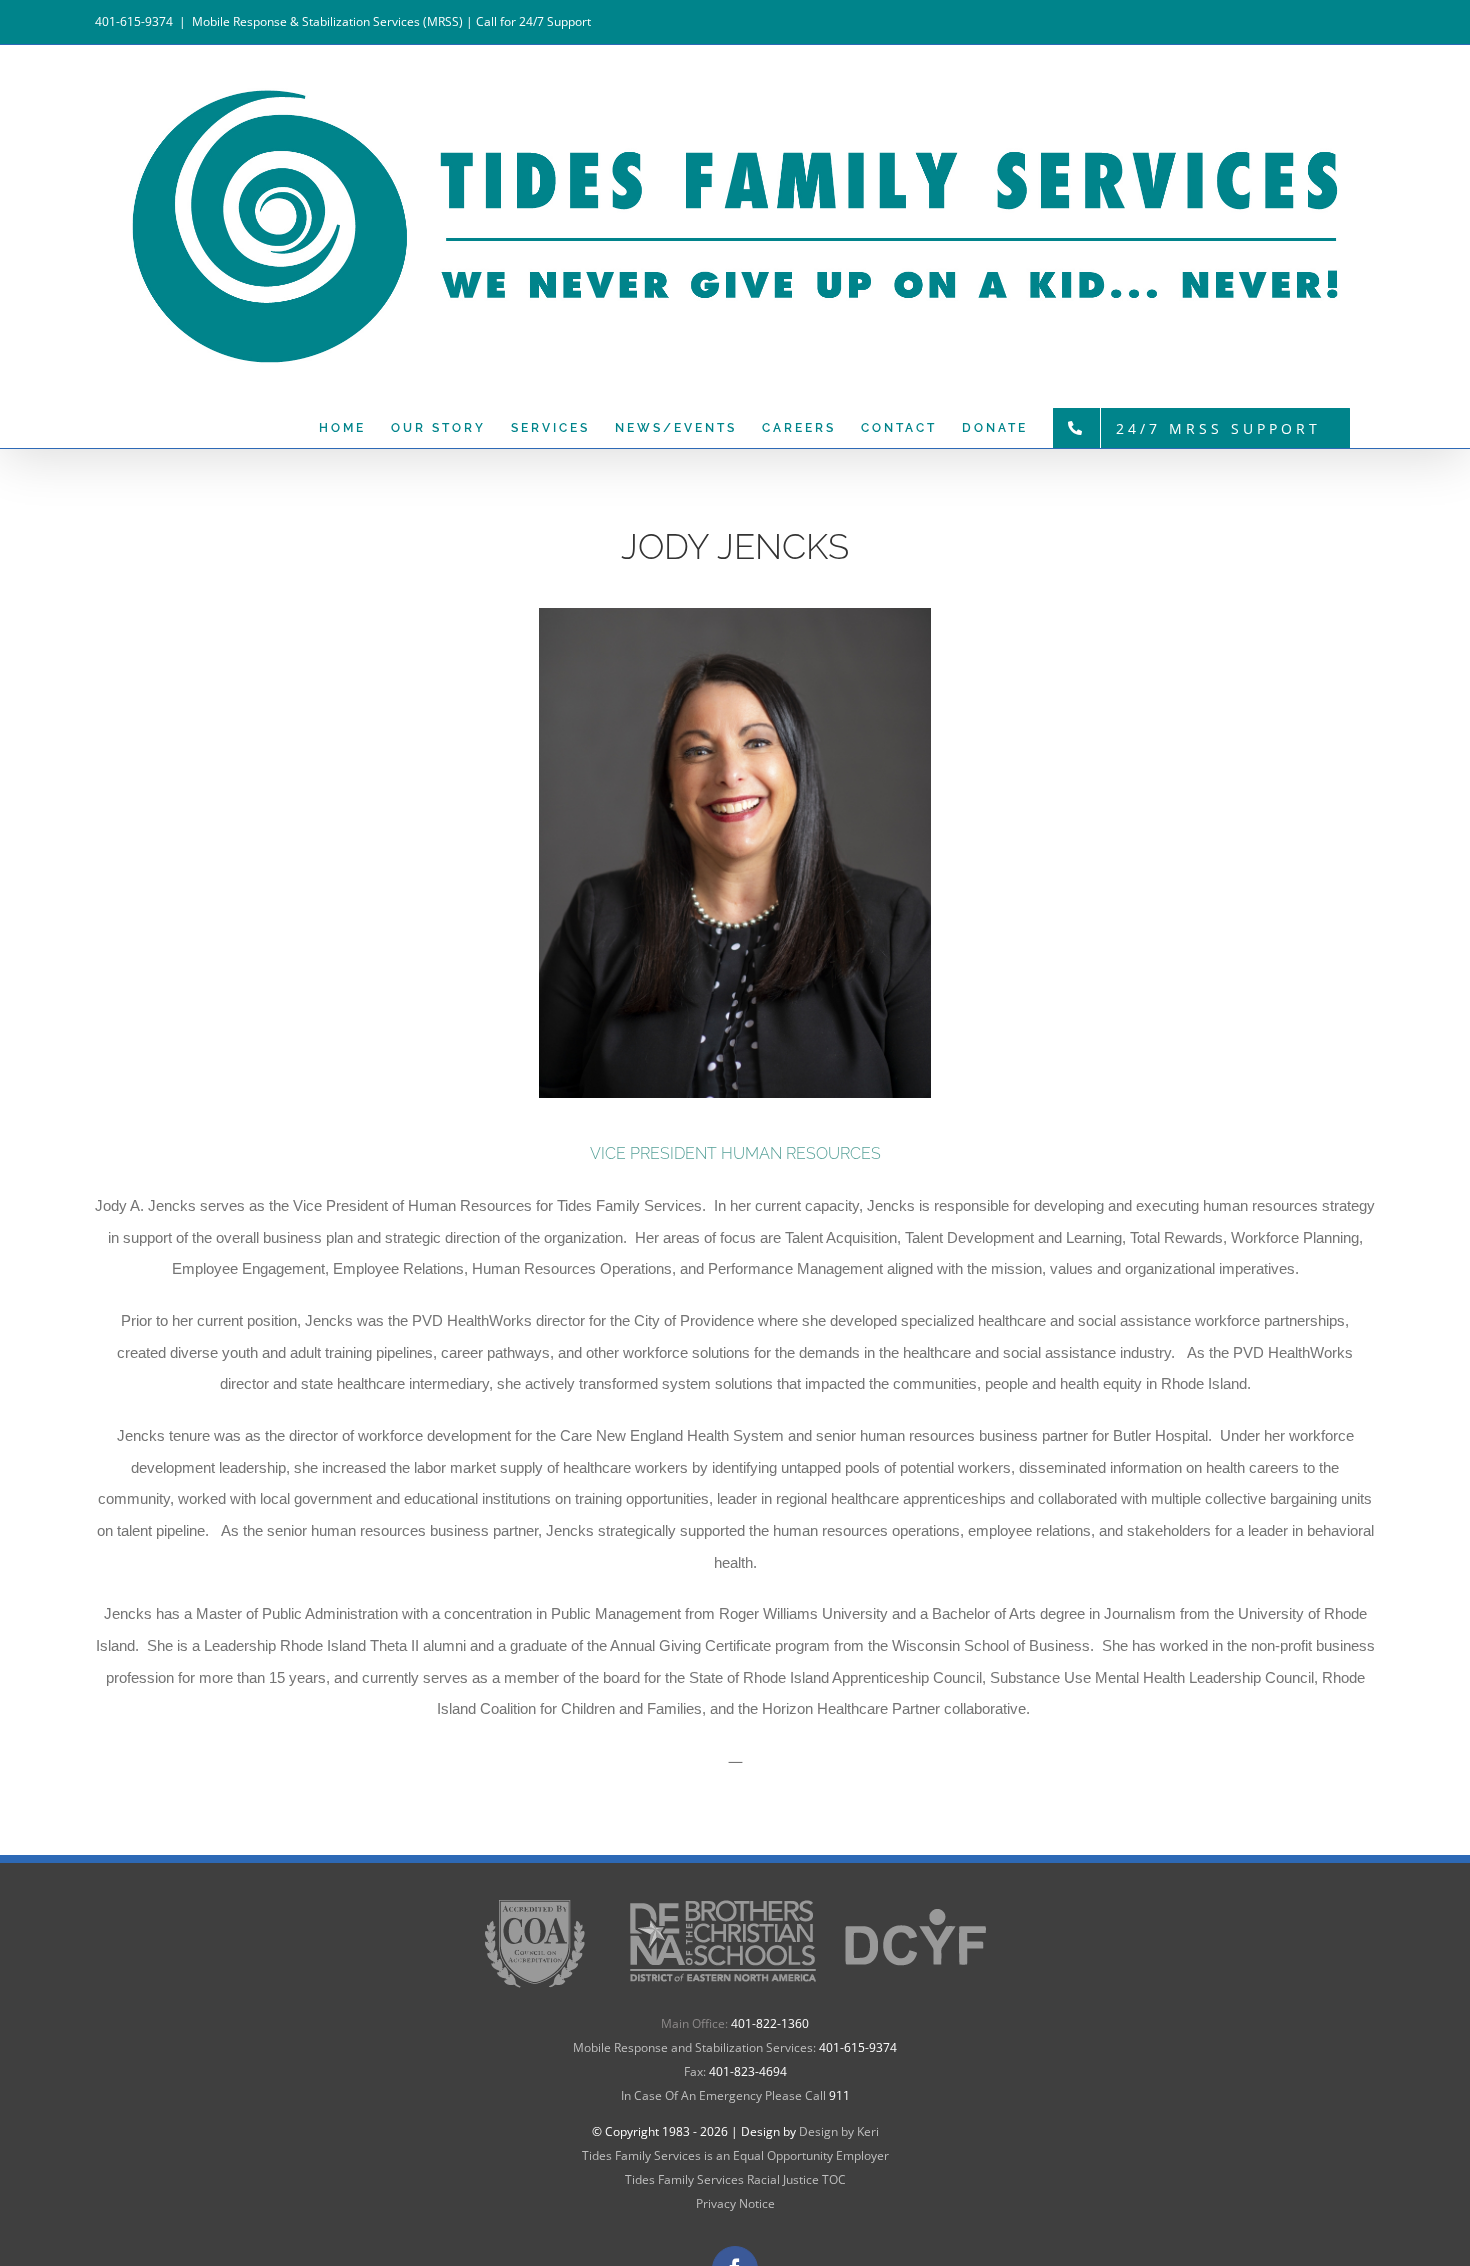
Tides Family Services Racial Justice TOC (735, 2179)
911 (839, 2095)
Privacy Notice (735, 2203)
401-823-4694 (748, 2071)
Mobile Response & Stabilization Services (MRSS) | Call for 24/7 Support (391, 21)
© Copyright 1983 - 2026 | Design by (695, 2131)
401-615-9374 (858, 2047)
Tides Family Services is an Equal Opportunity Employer (735, 2155)
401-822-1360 (770, 2023)
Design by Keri (839, 2131)
